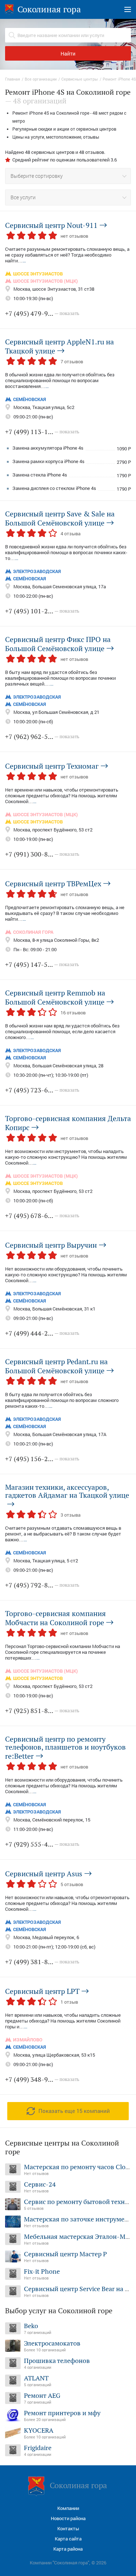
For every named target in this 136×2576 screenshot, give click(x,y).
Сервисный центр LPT (42, 1991)
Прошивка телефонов (57, 2361)
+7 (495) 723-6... (42, 1090)
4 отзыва (71, 533)
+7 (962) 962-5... (42, 737)
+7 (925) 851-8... (42, 1711)
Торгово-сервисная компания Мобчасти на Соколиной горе (55, 1618)
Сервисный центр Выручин (51, 1245)
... (24, 261)
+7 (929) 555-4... (42, 1844)
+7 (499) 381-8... (42, 1962)
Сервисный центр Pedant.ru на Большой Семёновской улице (56, 1366)
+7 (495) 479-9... (42, 313)
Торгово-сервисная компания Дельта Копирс (68, 1123)
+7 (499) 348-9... (42, 2079)
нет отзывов (74, 236)
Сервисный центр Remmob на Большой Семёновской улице (55, 997)
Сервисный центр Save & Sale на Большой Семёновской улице (60, 518)
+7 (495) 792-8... (42, 1585)
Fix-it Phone (42, 2271)
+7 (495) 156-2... (42, 1459)
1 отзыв (69, 2002)
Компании (68, 2508)
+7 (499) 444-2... (42, 1333)
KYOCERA (39, 2430)
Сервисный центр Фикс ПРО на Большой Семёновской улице (58, 644)
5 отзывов (72, 1884)
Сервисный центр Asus (44, 1873)
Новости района (68, 2518)
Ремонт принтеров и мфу (62, 2413)
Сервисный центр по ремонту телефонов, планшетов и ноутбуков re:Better (65, 1748)
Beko (31, 2326)
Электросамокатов (52, 2343)
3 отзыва (71, 1515)
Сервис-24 (40, 2184)
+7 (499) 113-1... (42, 432)
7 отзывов (72, 361)
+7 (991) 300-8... (42, 854)
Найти (68, 54)
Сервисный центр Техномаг (52, 766)
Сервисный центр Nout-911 (51, 225)
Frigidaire (38, 2448)
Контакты (68, 2529)
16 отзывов (73, 1013)
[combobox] (68, 176)
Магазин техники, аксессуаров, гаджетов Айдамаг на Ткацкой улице (67, 1492)
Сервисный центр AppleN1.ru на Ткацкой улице (59, 346)
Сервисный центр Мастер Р (65, 2254)
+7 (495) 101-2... (42, 611)
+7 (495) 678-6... (42, 1216)
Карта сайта (68, 2539)
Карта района (68, 2549)
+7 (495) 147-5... (42, 964)
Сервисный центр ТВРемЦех (53, 883)
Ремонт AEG (42, 2395)
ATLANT (36, 2378)
